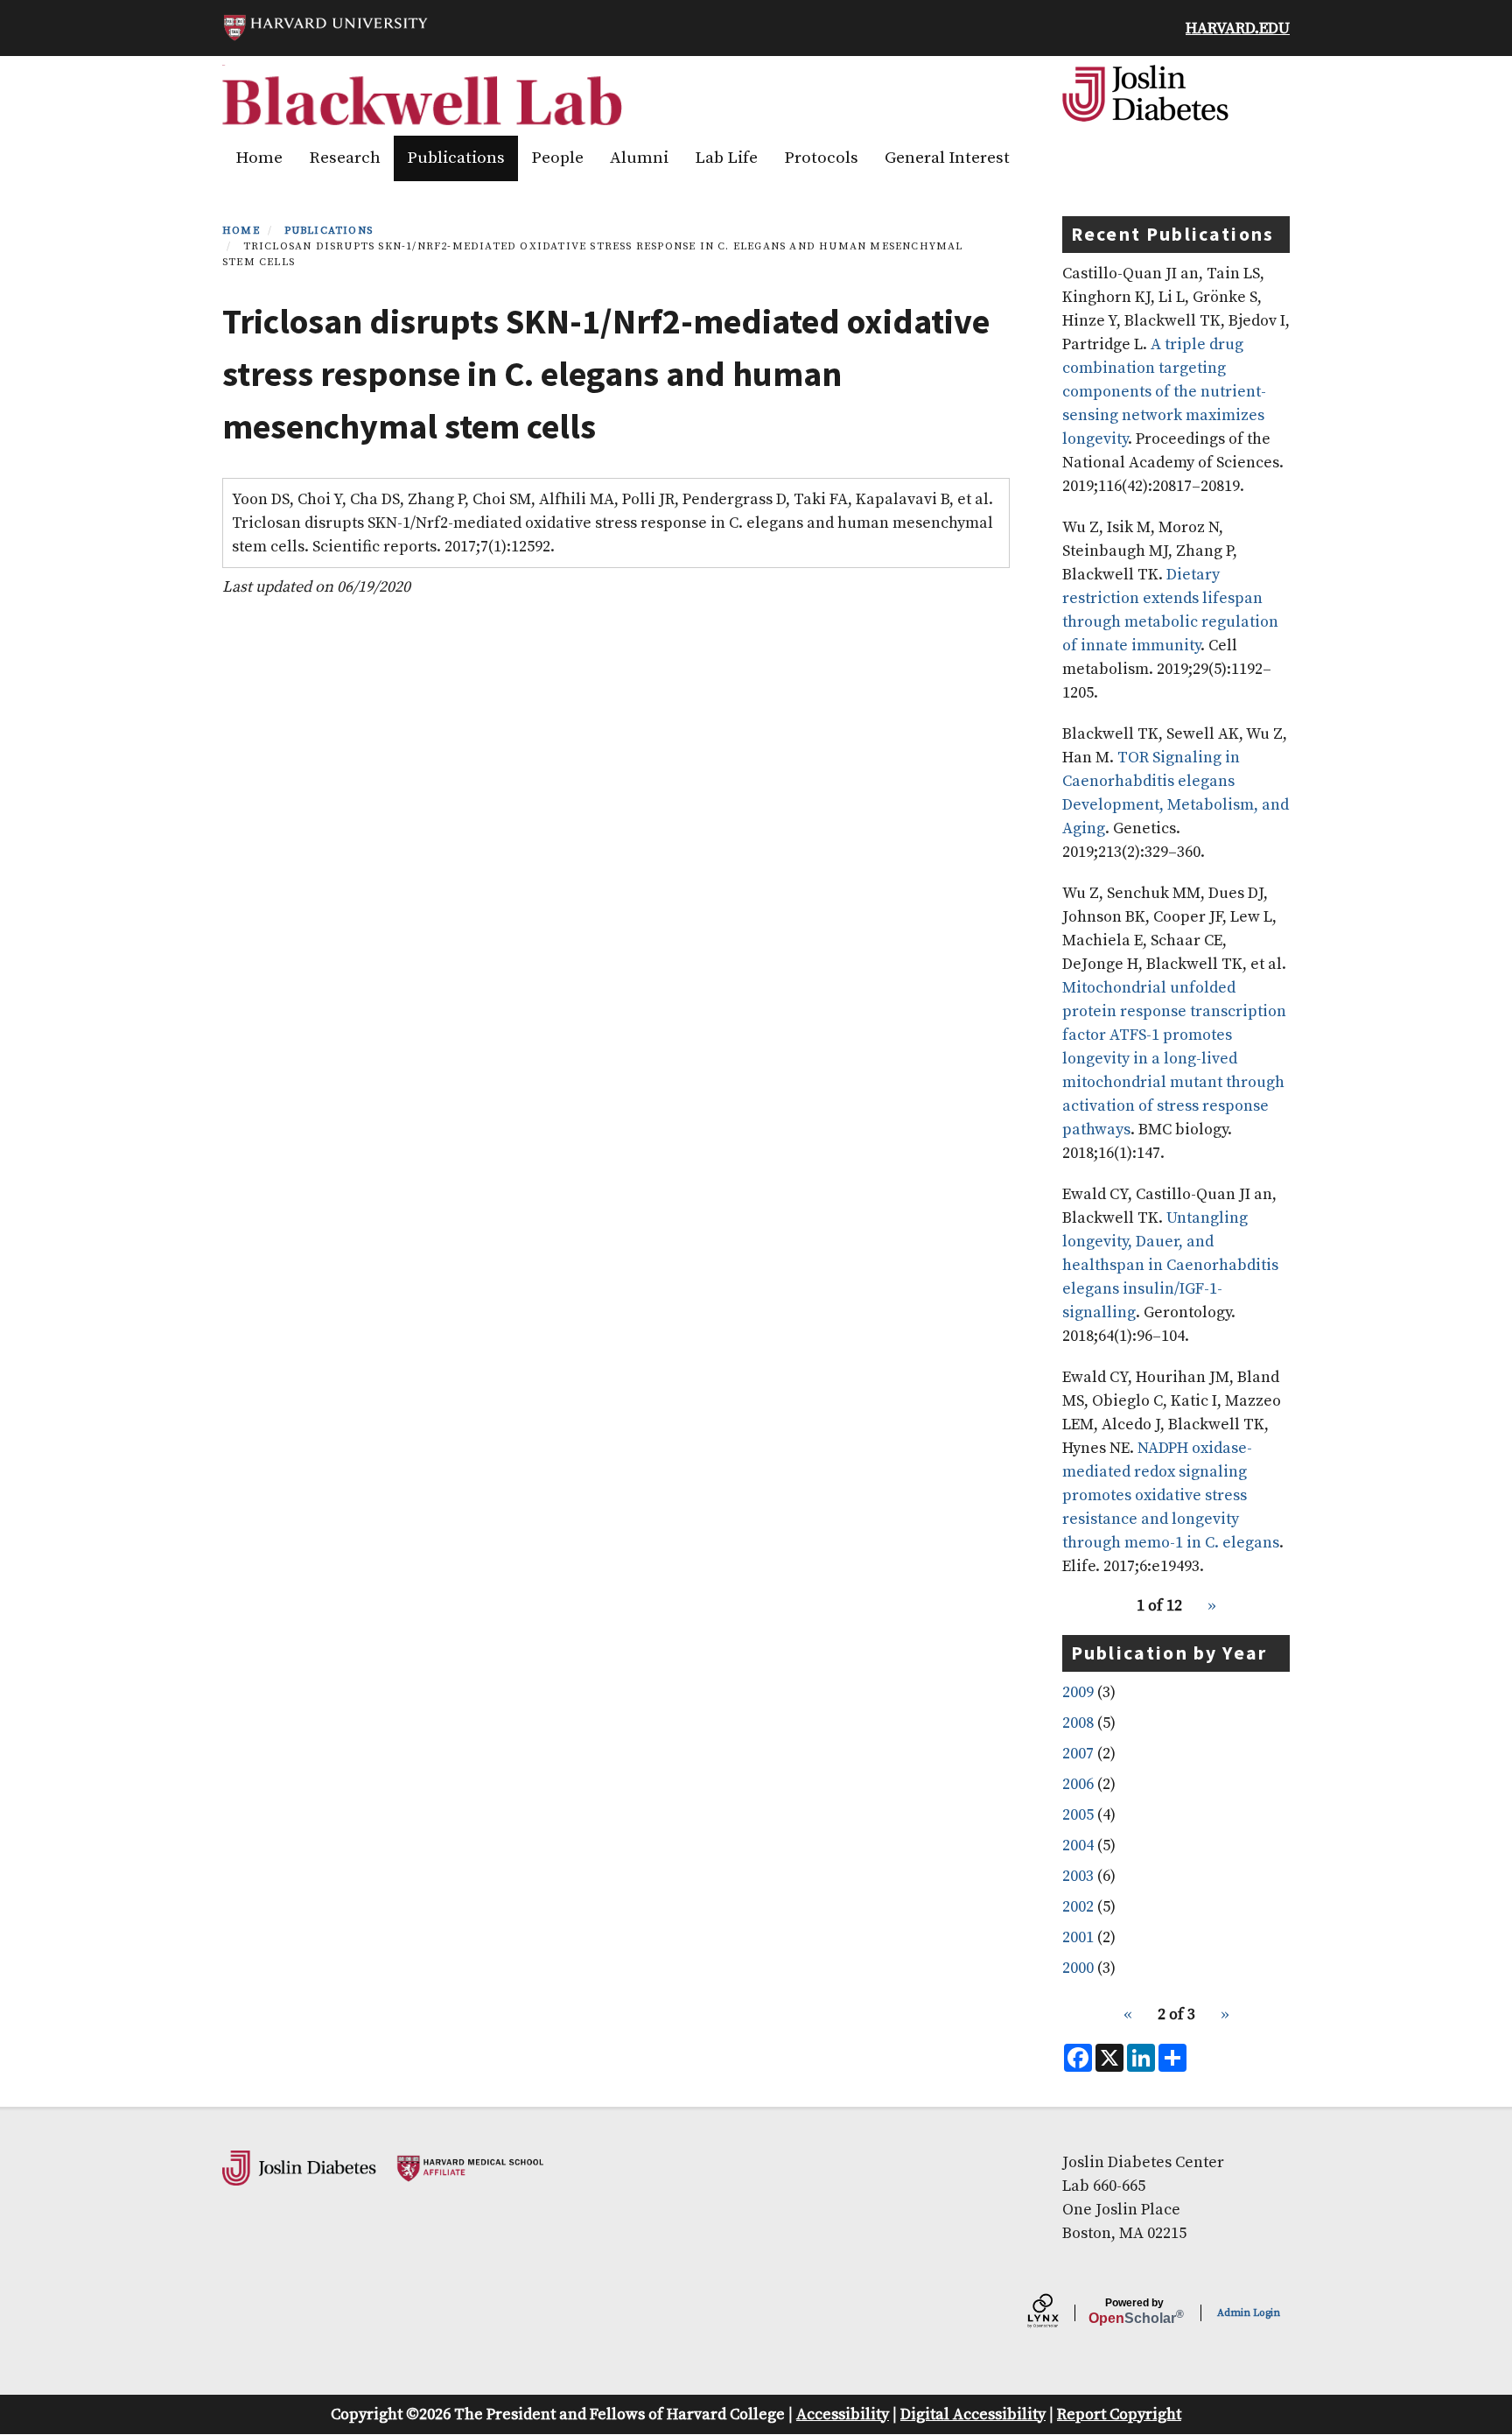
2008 (1078, 1723)
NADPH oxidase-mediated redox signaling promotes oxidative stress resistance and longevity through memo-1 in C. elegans (1171, 1495)
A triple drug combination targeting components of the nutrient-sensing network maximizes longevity (1164, 392)
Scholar (1134, 2312)
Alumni (639, 158)
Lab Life (726, 158)
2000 (1078, 1968)
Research (345, 158)
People (557, 158)
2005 (1078, 1815)
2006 (1078, 1784)
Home (259, 158)
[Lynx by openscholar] (1058, 2313)
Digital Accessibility (973, 2414)
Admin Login (1249, 2313)
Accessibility (843, 2414)
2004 (1078, 1846)
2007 (1078, 1754)
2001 (1078, 1937)
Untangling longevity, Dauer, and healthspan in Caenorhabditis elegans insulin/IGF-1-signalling (1170, 1265)
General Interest (947, 158)
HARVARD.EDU (1238, 28)
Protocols (821, 158)
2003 (1078, 1876)
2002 (1078, 1907)
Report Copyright (1119, 2414)
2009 (1078, 1692)
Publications (456, 158)
